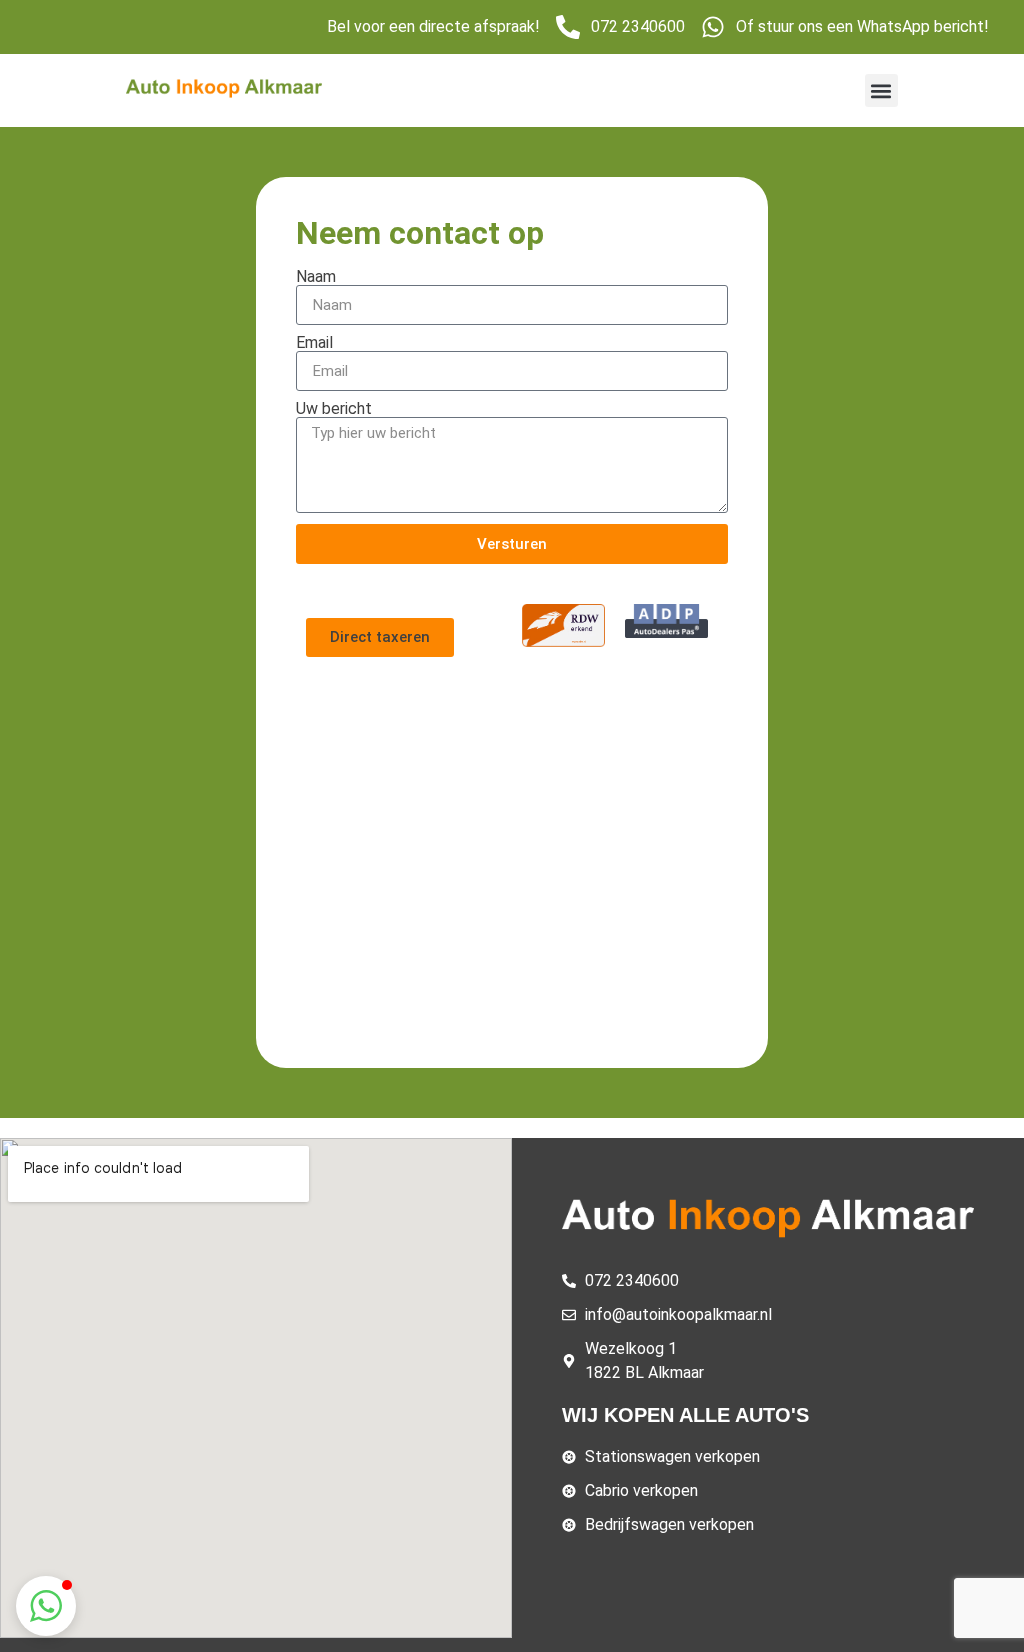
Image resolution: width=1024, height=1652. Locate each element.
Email (314, 343)
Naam (316, 277)
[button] (881, 90)
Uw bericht (334, 409)
